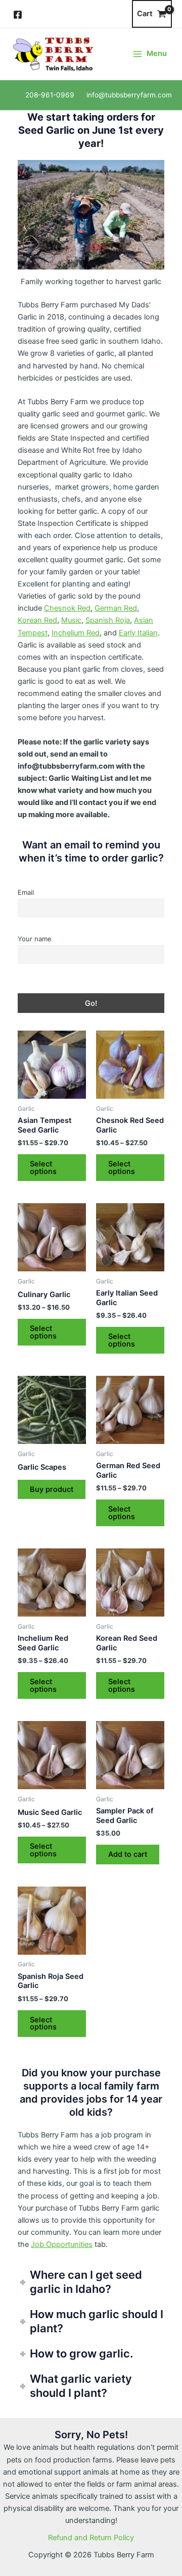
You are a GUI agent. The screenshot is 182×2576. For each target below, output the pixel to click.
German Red (116, 608)
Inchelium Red (76, 633)
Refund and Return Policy (91, 2538)
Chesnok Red (67, 608)
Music (71, 620)
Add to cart (128, 1854)
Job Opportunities (62, 2244)
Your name (35, 939)
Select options (43, 1168)
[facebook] (19, 15)
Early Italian (138, 633)
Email (26, 892)
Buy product (52, 1489)
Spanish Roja (108, 620)
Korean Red (37, 620)
